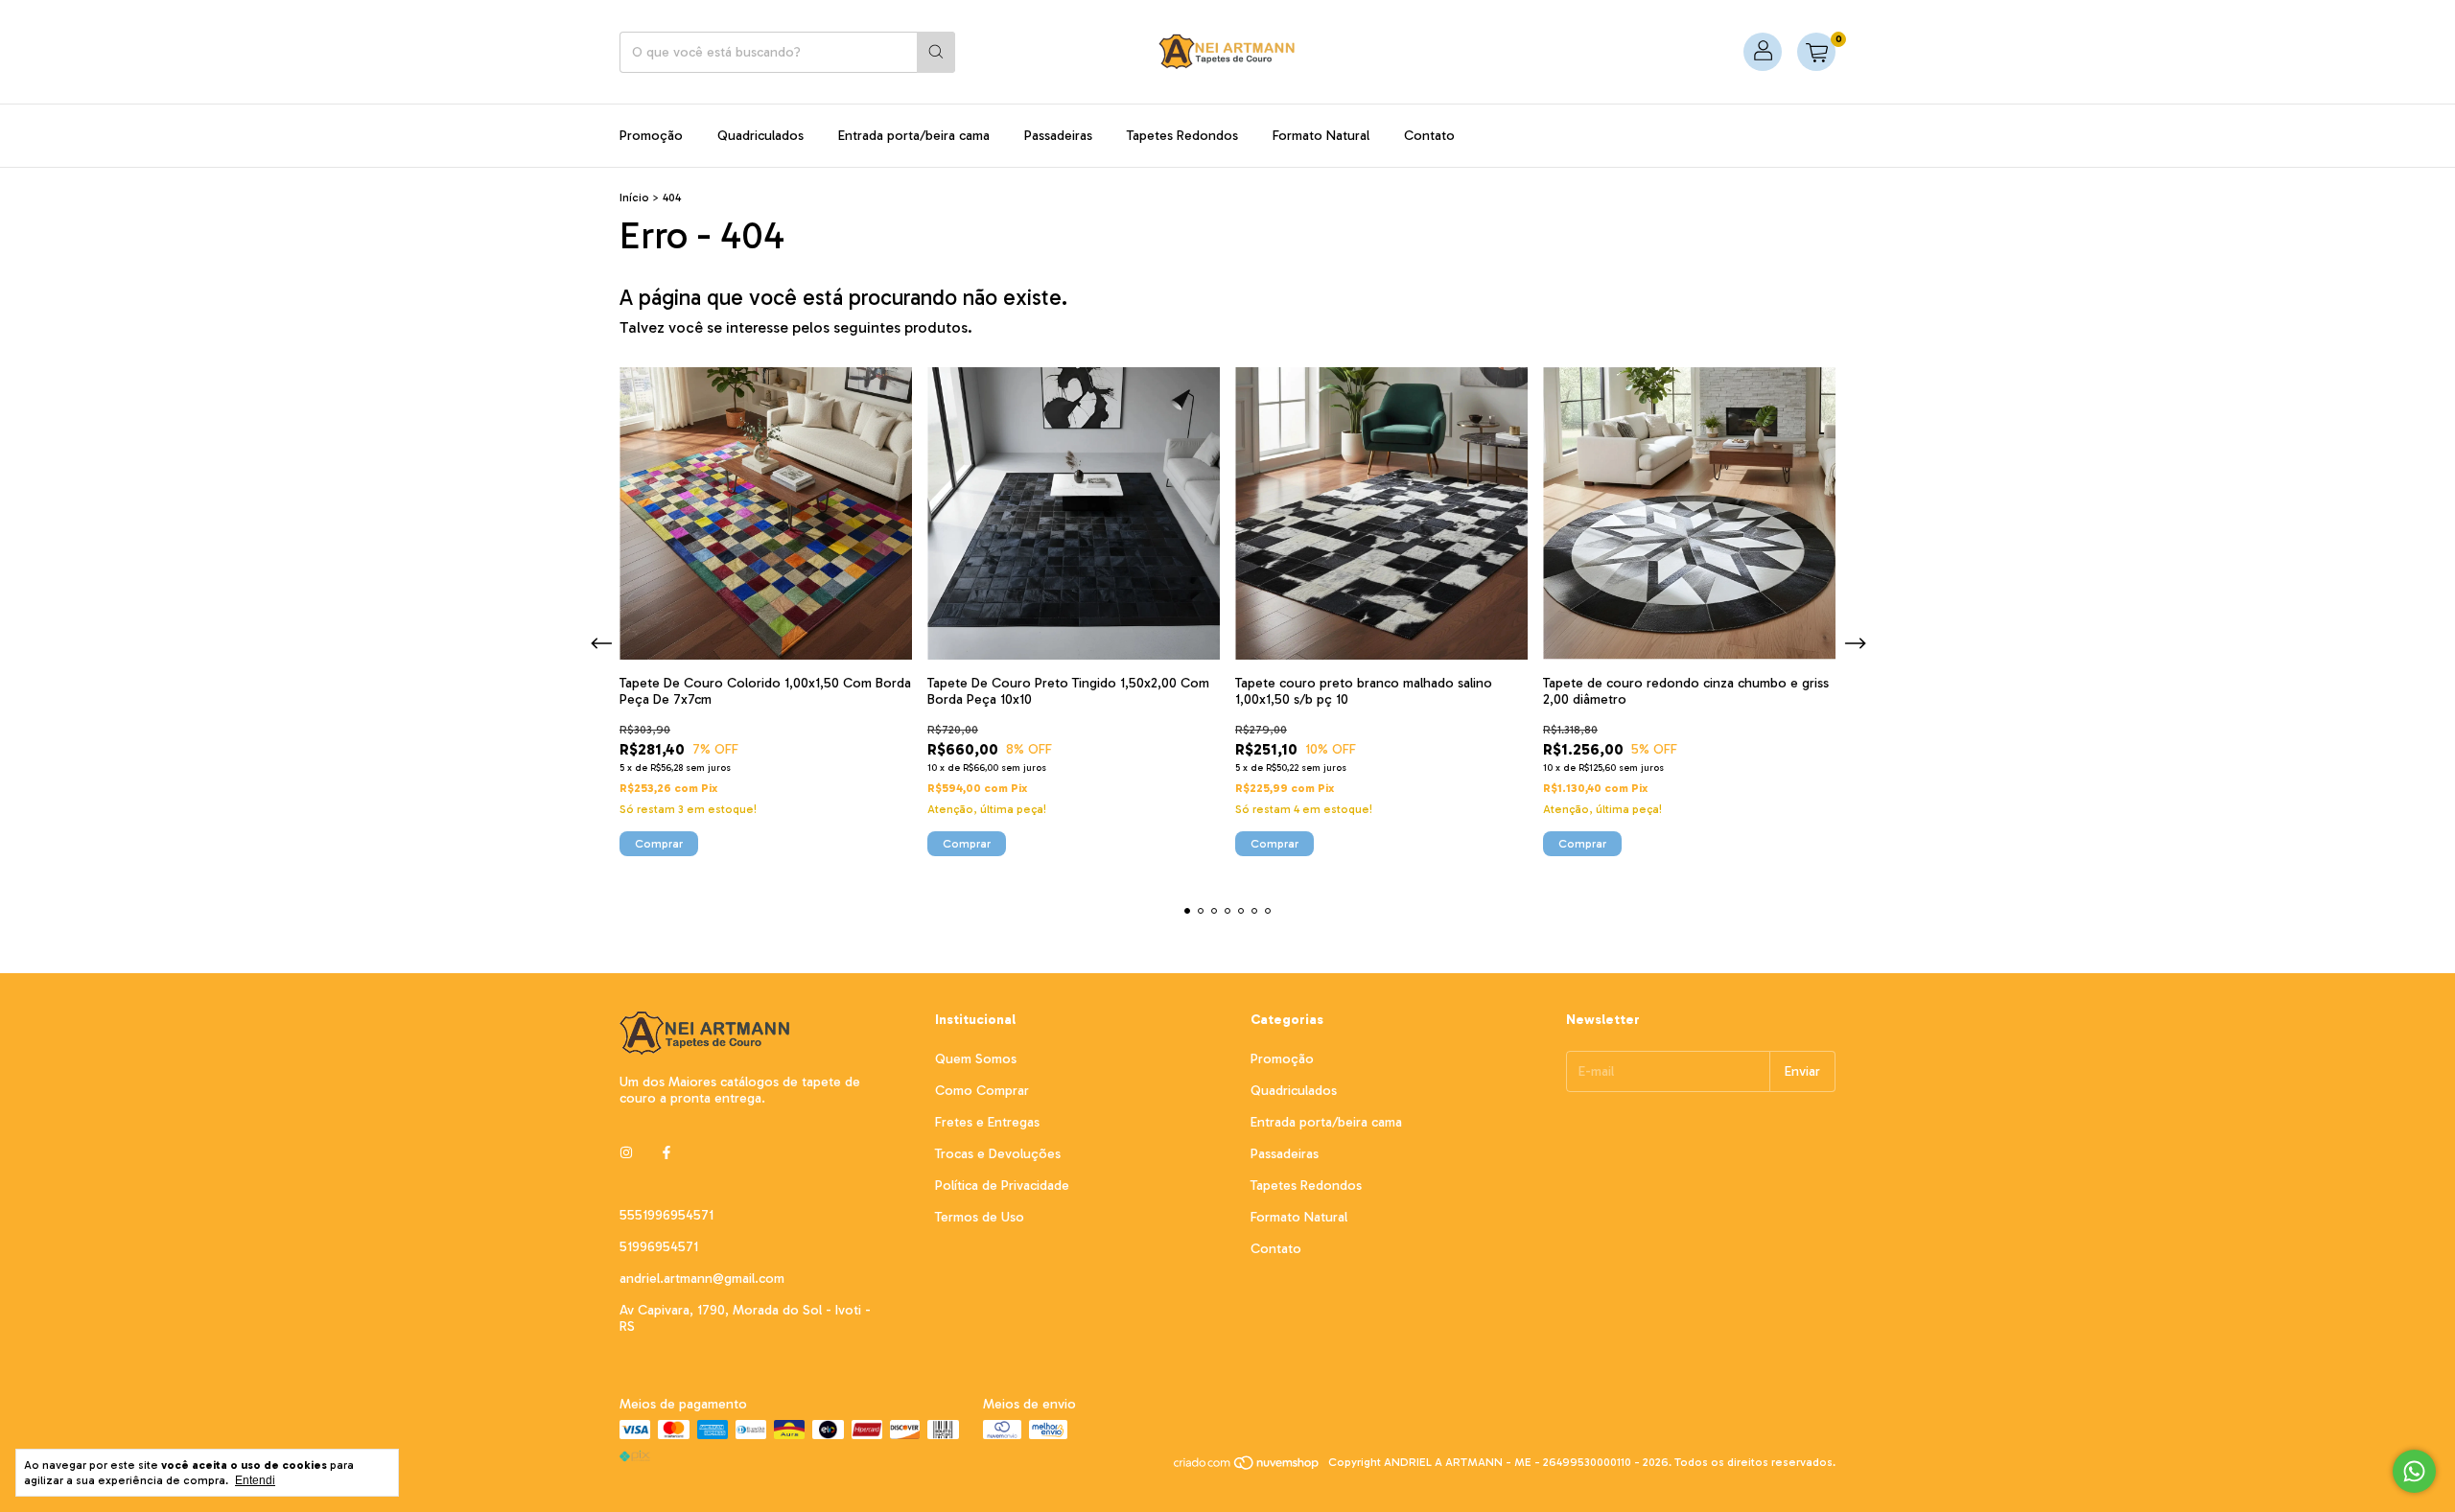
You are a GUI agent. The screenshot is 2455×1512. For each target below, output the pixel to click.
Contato (1429, 136)
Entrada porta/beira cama (914, 136)
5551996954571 (666, 1215)
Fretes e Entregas (987, 1122)
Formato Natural (1321, 136)
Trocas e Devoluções (998, 1154)
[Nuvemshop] (1247, 1467)
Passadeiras (1058, 136)
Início (634, 198)
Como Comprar (982, 1091)
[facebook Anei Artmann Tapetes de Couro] (666, 1153)
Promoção (651, 136)
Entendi (255, 1480)
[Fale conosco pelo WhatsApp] (2414, 1471)
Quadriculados (760, 136)
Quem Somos (976, 1059)
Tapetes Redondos (1182, 136)
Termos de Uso (980, 1217)
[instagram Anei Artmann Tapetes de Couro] (626, 1153)
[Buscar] (936, 52)
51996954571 (659, 1247)
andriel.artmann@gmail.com (702, 1279)
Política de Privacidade (1002, 1186)
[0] (1816, 52)
